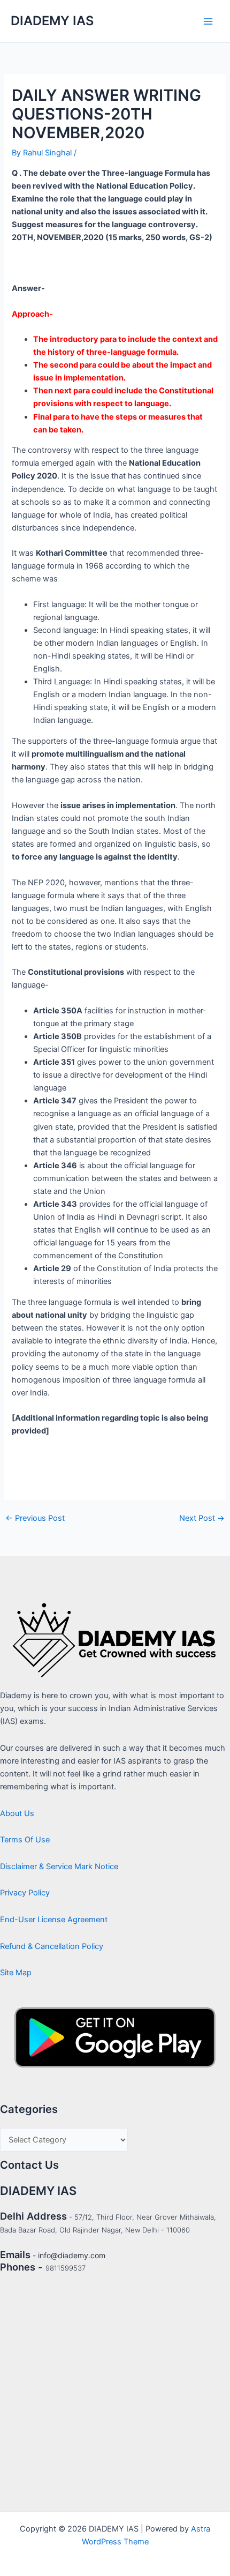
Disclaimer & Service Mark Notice (59, 1866)
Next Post (202, 1518)
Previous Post (35, 1518)
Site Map (16, 1973)
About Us (17, 1813)
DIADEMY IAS (52, 21)
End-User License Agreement (54, 1920)
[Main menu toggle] (208, 21)
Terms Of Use (25, 1840)
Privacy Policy (25, 1893)
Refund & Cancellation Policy (52, 1946)
